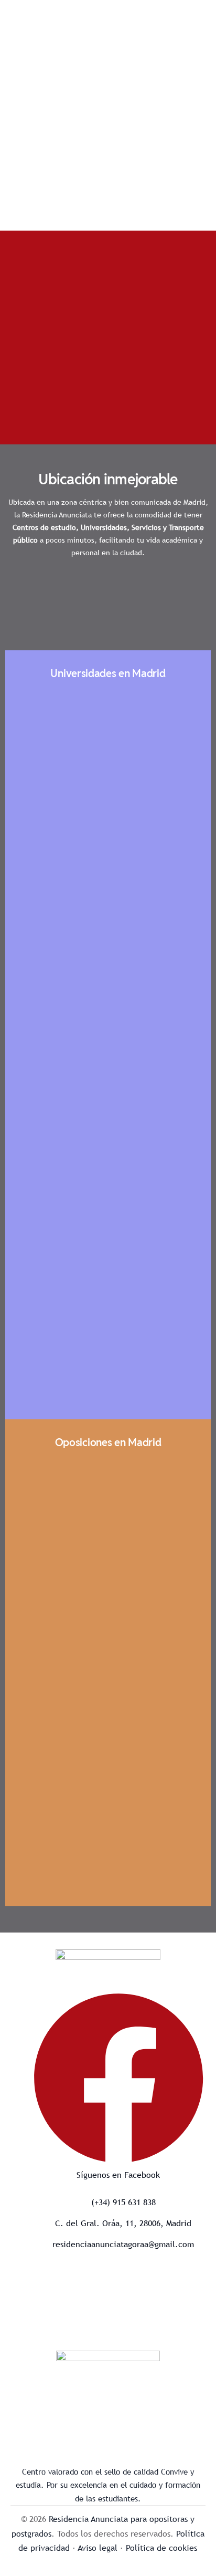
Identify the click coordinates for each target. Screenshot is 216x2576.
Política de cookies (161, 2548)
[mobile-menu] (192, 17)
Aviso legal (98, 2548)
